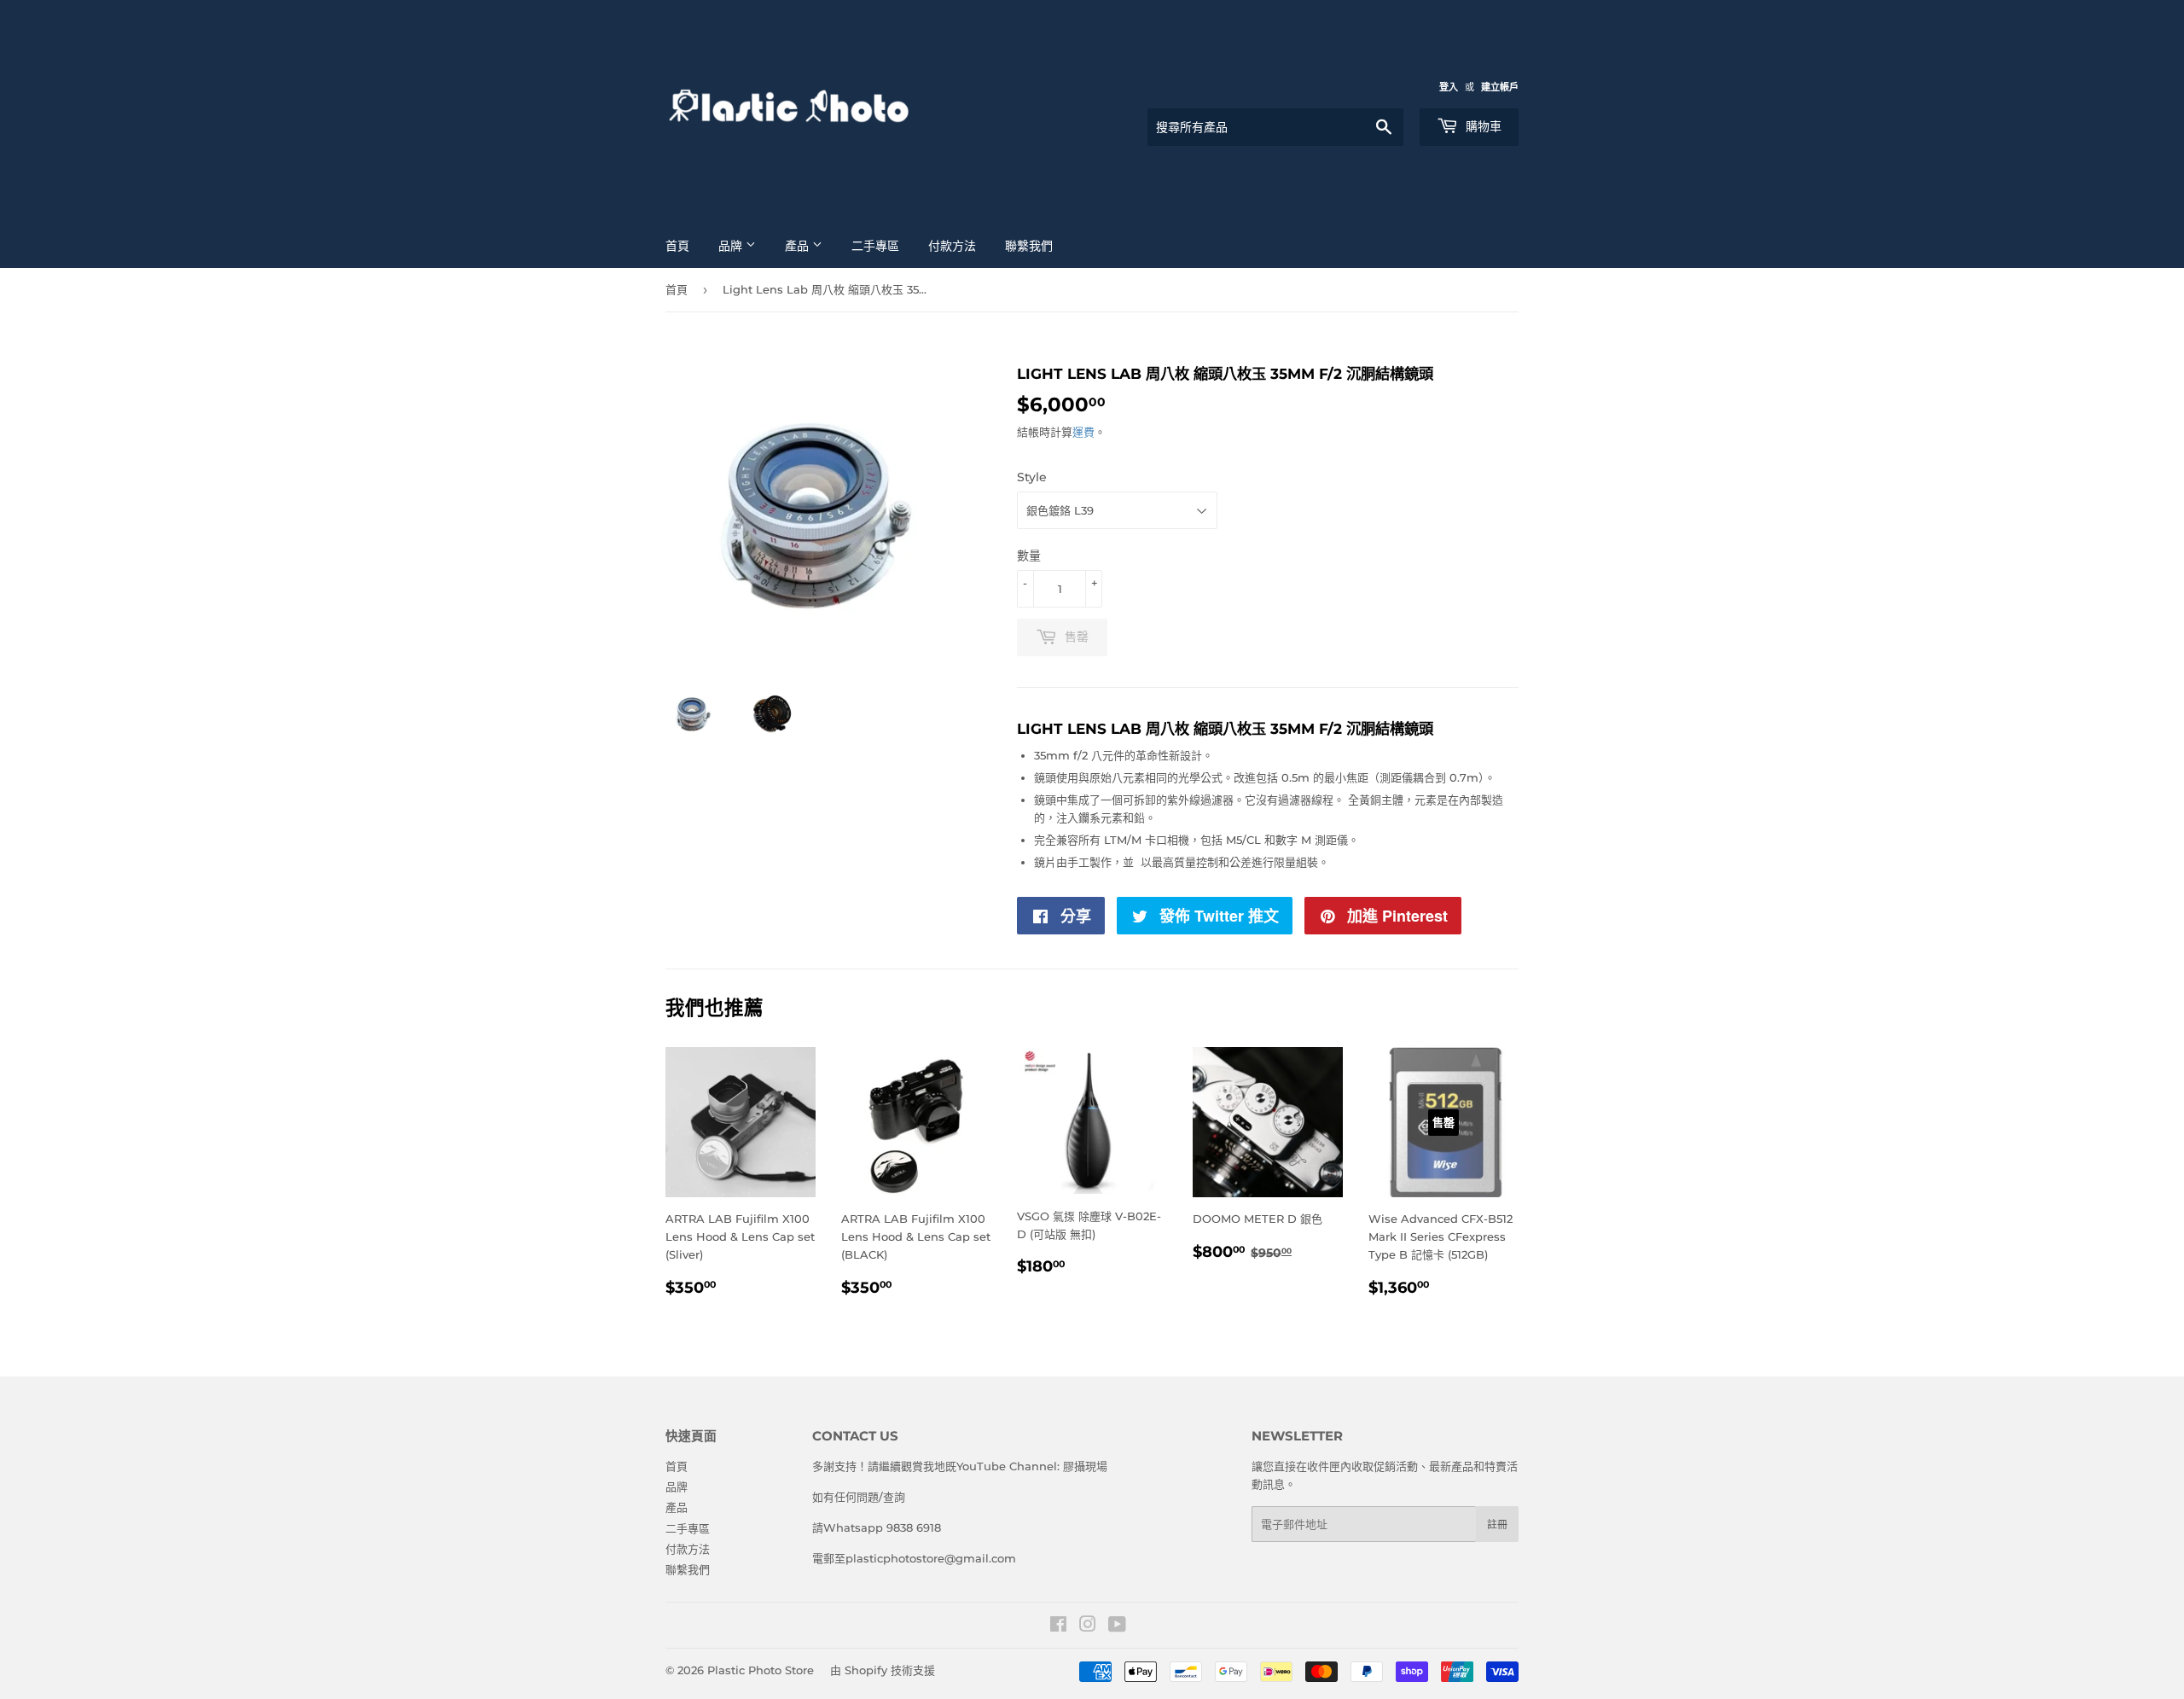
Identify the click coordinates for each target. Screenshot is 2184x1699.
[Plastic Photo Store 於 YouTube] (1117, 1626)
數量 (1029, 556)
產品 (799, 246)
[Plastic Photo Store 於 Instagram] (1088, 1626)
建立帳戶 (1500, 87)
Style (1032, 477)
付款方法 (952, 246)
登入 (1449, 87)
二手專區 (875, 246)
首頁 (677, 246)
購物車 (1482, 126)
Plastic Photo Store (761, 1670)
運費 (1083, 432)
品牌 (732, 246)
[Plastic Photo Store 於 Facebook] (1058, 1626)
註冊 (1497, 1524)
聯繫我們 (1029, 246)
